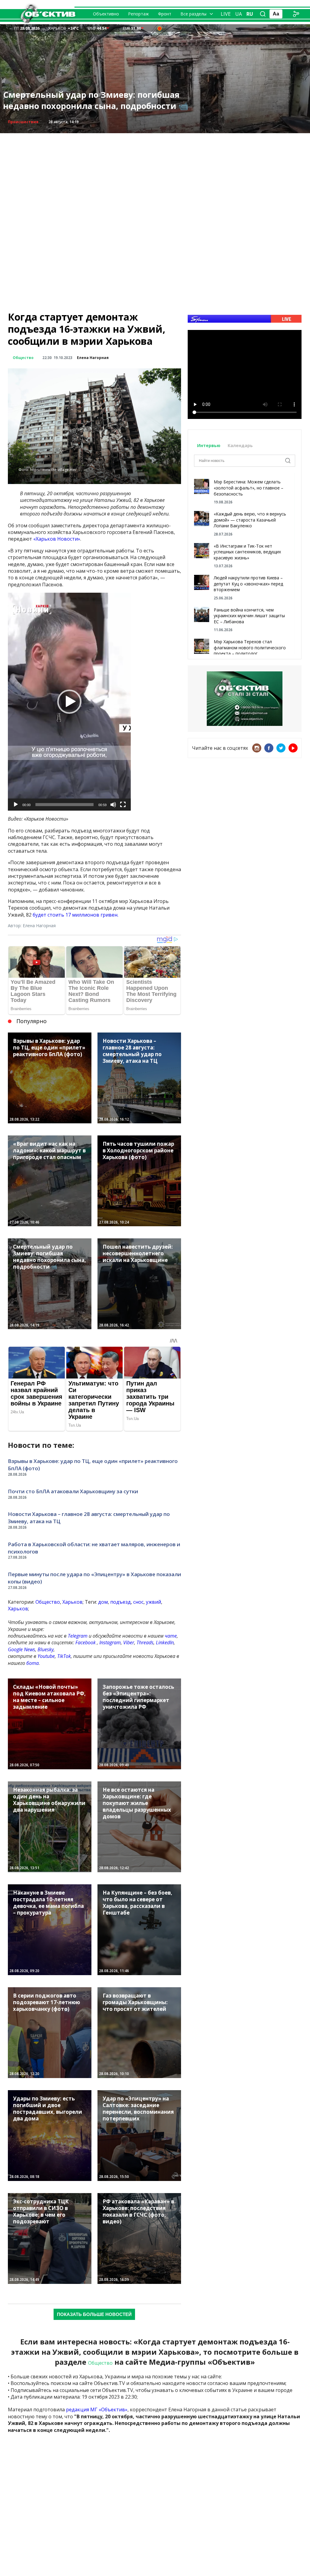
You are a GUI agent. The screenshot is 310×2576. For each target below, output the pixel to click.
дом (103, 1602)
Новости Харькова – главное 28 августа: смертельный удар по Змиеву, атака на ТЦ (89, 1518)
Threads (145, 1642)
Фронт (165, 14)
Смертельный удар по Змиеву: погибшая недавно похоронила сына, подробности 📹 (96, 100)
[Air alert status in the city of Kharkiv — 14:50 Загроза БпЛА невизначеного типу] (160, 28)
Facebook (86, 1642)
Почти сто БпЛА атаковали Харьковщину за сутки (73, 1491)
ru (250, 14)
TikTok (64, 1656)
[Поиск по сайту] (263, 14)
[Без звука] (113, 805)
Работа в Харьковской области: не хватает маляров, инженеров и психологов (94, 1548)
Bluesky (46, 1649)
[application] (69, 702)
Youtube (46, 1656)
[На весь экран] (123, 805)
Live (226, 14)
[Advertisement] (155, 176)
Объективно (106, 14)
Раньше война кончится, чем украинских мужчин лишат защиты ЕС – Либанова (249, 616)
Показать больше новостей (94, 2314)
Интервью (209, 445)
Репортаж (139, 14)
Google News (21, 1649)
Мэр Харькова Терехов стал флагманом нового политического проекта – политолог (250, 647)
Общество (23, 358)
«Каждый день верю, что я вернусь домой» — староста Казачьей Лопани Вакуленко (250, 520)
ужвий (153, 1602)
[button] (69, 702)
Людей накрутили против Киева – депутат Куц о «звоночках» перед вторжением (248, 584)
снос (138, 1602)
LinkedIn (165, 1642)
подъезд (120, 1602)
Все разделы (193, 14)
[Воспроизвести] (16, 805)
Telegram (78, 1636)
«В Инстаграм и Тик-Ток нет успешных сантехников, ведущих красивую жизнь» (247, 552)
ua (239, 14)
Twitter (281, 748)
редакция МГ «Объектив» (97, 2410)
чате (171, 1636)
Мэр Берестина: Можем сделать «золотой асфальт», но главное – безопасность (249, 488)
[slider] (64, 805)
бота (33, 1663)
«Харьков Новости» (57, 539)
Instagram (110, 1642)
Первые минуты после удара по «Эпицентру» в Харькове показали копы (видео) (94, 1578)
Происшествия (23, 122)
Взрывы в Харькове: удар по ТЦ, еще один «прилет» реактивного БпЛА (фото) (93, 1465)
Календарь (240, 445)
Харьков (73, 1602)
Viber (129, 1642)
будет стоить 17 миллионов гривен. (76, 915)
